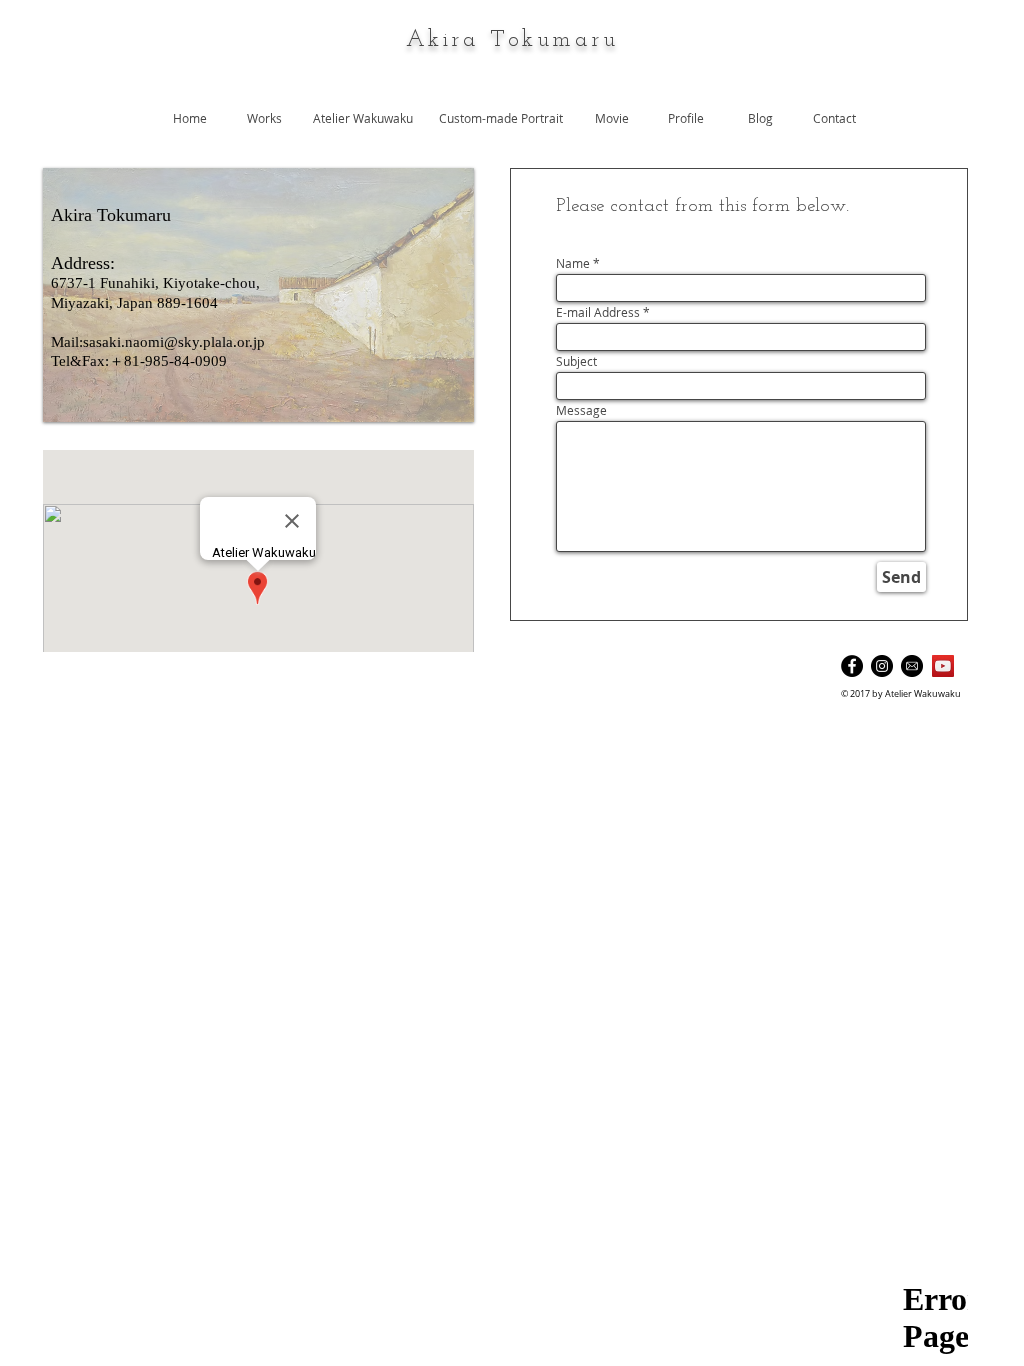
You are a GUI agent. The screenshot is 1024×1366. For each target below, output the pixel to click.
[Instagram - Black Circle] (882, 666)
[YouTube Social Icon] (943, 666)
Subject (576, 361)
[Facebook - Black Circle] (852, 666)
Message (581, 410)
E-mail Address (598, 312)
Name (573, 263)
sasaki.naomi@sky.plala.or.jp (174, 342)
